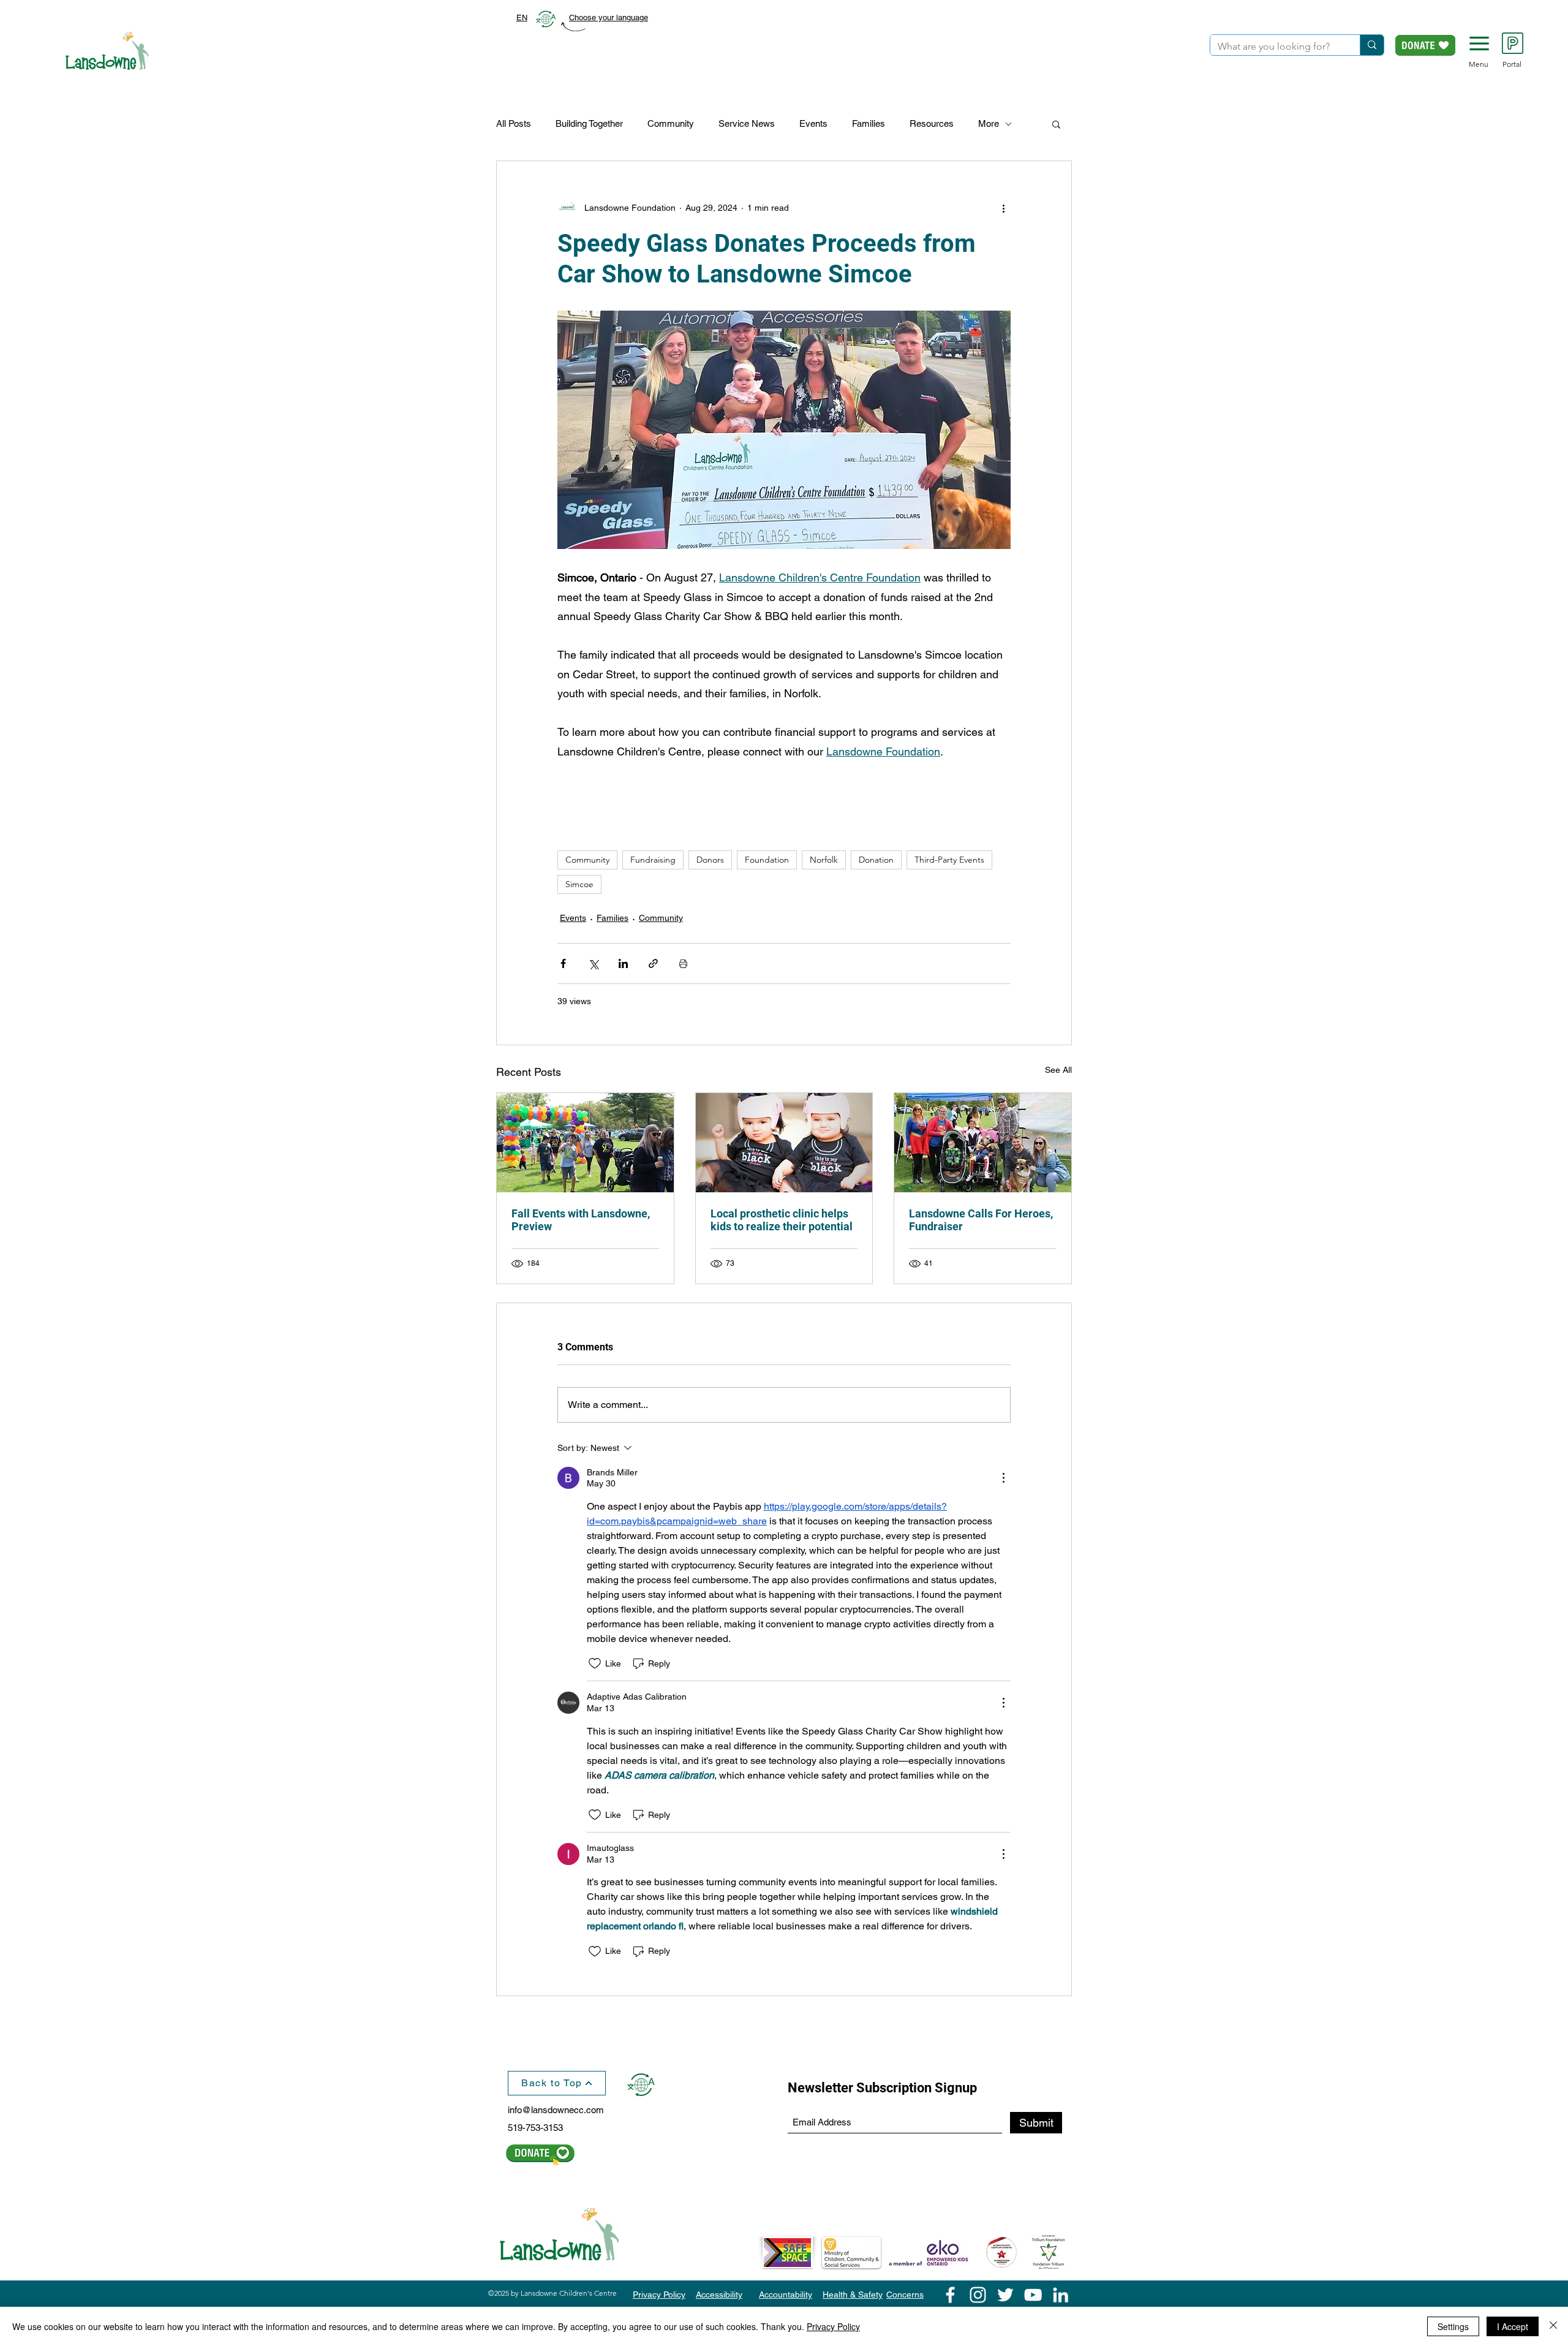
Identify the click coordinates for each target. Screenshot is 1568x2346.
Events (813, 123)
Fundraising (653, 860)
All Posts (514, 123)
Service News (747, 123)
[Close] (1553, 2326)
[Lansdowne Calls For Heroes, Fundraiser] (983, 1143)
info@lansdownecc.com (556, 2110)
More (989, 123)
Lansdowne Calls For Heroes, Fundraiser (981, 1220)
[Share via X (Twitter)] (593, 963)
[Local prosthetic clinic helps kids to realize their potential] (784, 1143)
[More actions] (1003, 208)
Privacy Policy (833, 2326)
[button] (1479, 44)
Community (671, 123)
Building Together (589, 123)
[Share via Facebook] (563, 963)
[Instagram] (978, 2295)
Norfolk (824, 860)
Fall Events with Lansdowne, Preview (581, 1220)
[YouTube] (1033, 2295)
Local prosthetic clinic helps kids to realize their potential (782, 1220)
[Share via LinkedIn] (623, 963)
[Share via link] (653, 963)
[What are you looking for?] (1372, 45)
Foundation (767, 860)
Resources (932, 123)
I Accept (1513, 2326)
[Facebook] (950, 2295)
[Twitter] (1005, 2295)
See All (1058, 1070)
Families (869, 123)
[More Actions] (1003, 1478)
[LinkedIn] (1061, 2295)
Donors (710, 860)
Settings (1453, 2326)
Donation (876, 860)
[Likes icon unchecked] (595, 1663)
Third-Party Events (949, 860)
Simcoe (579, 884)
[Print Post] (683, 963)
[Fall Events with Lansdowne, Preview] (585, 1143)
